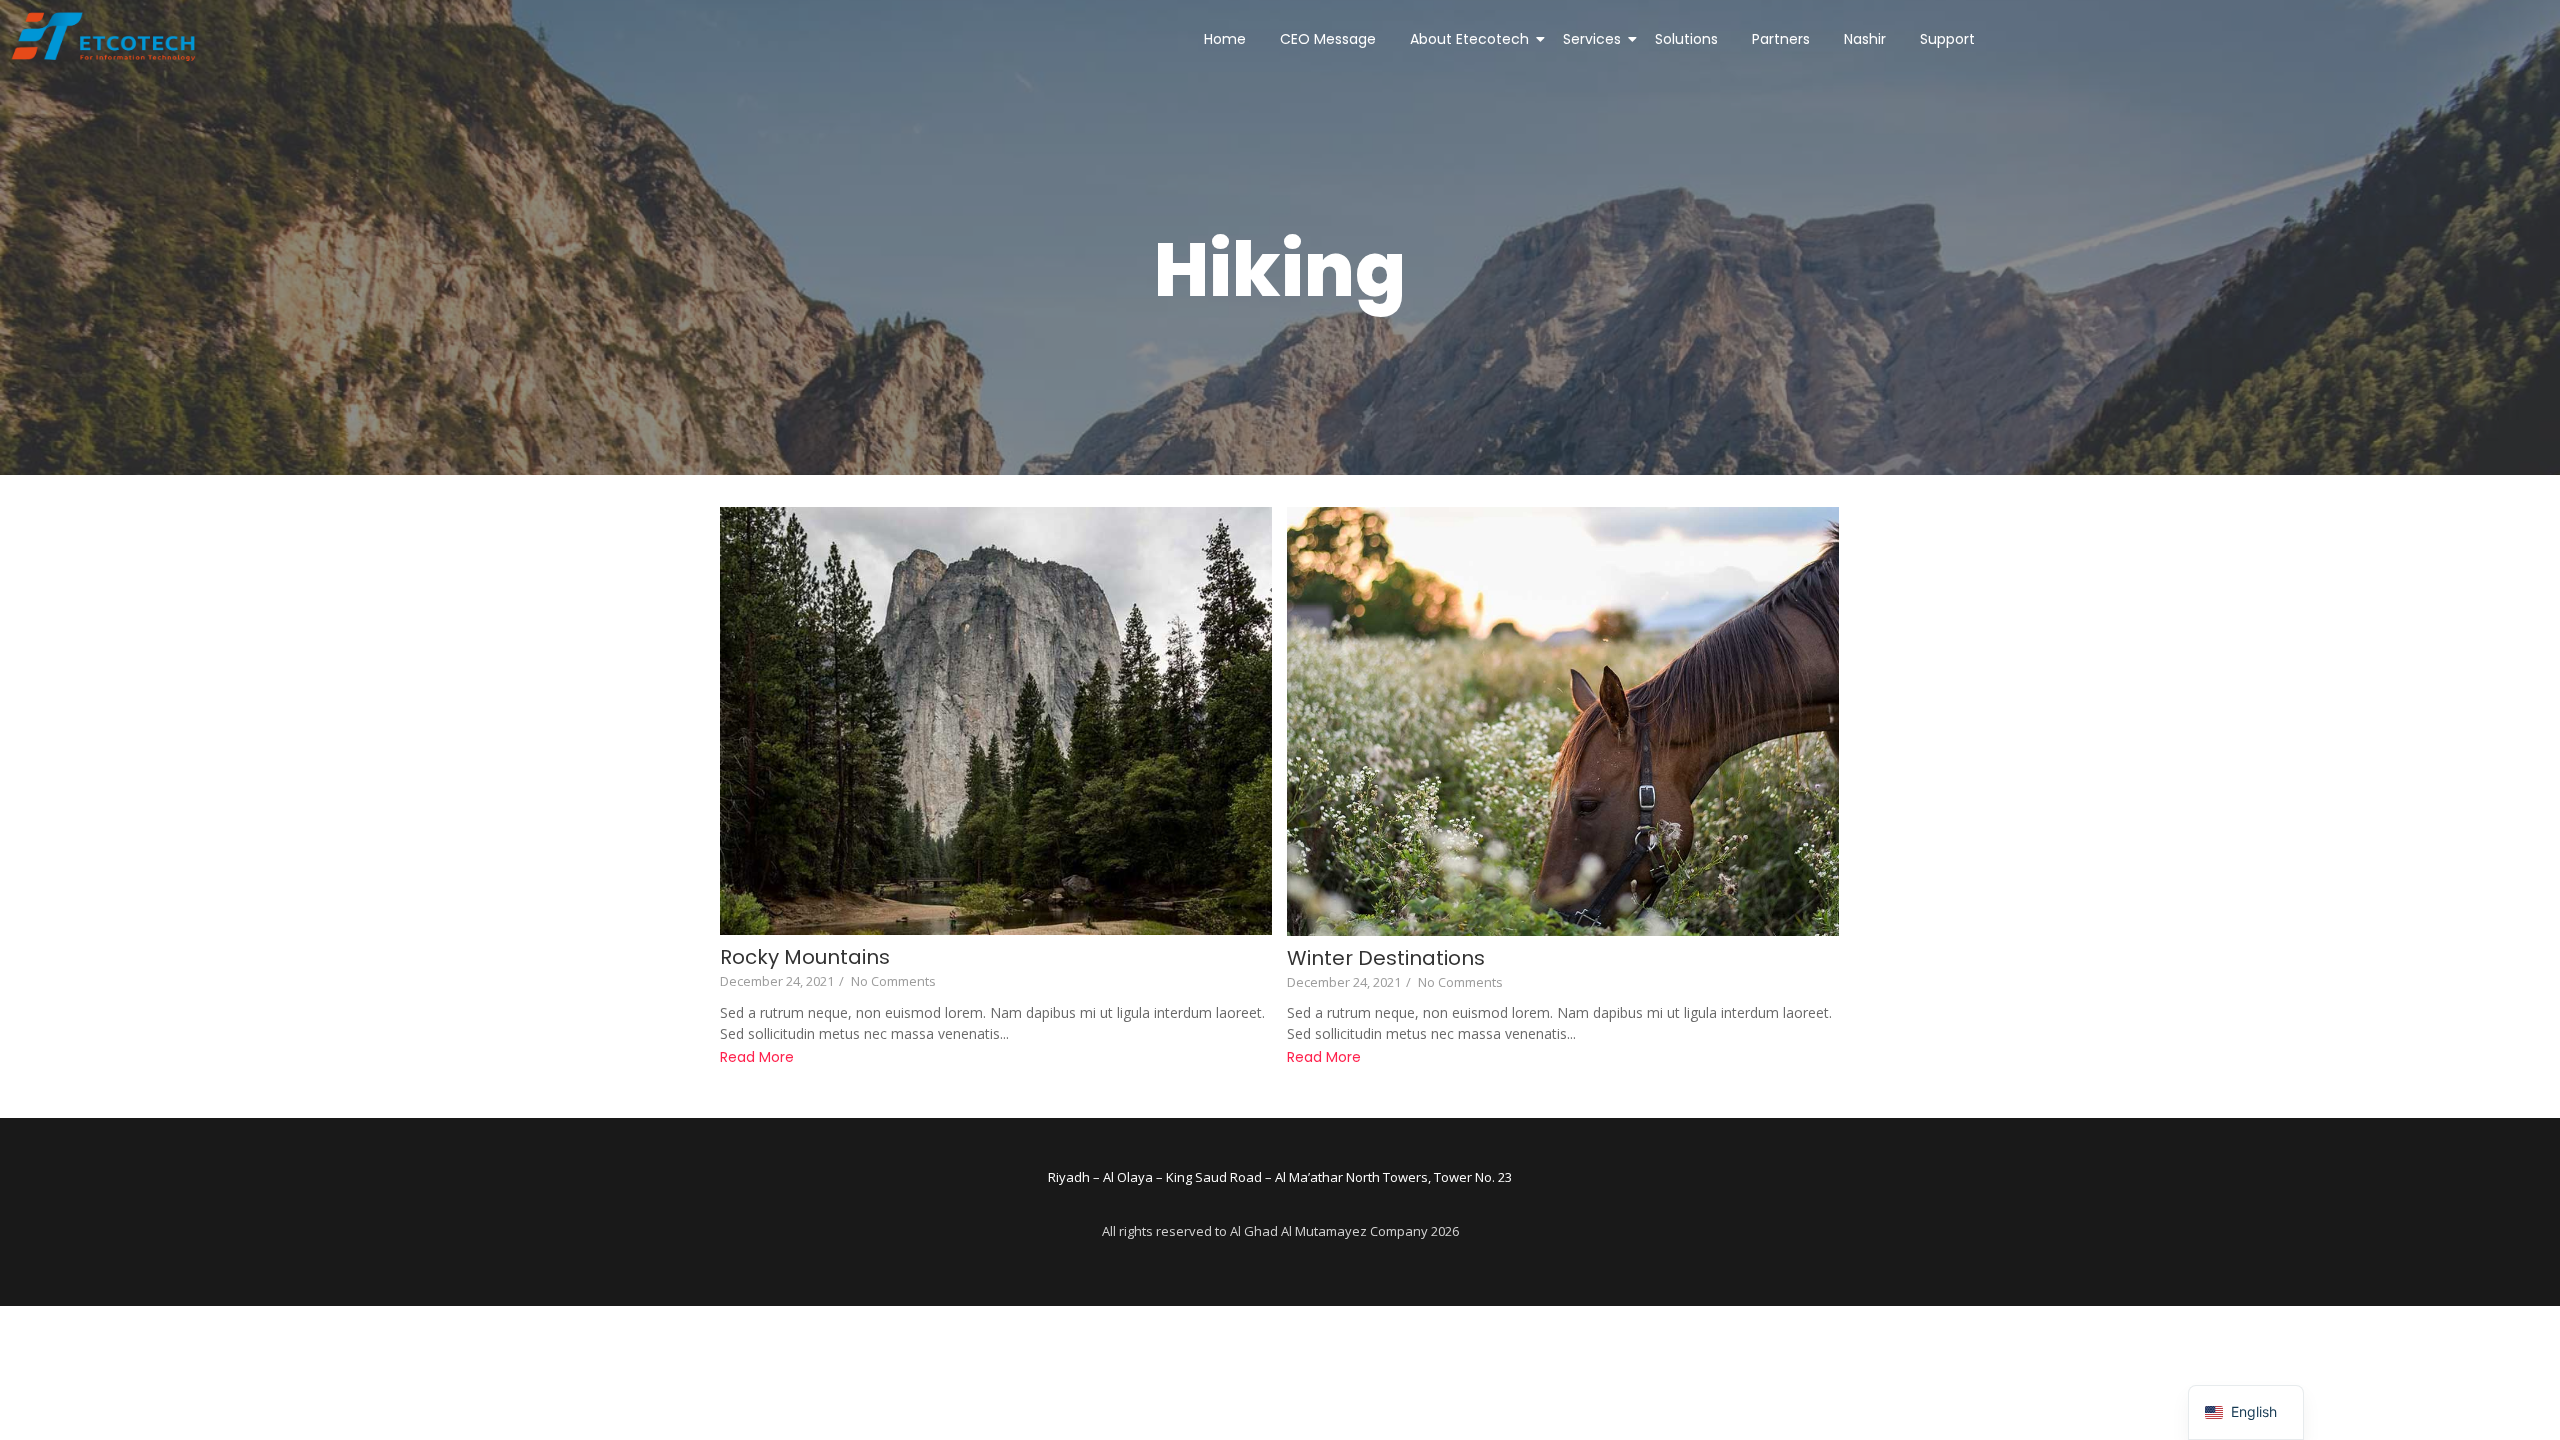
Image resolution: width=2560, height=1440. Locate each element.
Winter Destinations (1386, 958)
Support (1947, 39)
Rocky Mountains (805, 957)
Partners (1781, 39)
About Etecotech (1469, 39)
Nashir (1865, 39)
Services (1592, 39)
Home (1225, 39)
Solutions (1686, 39)
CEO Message (1328, 39)
